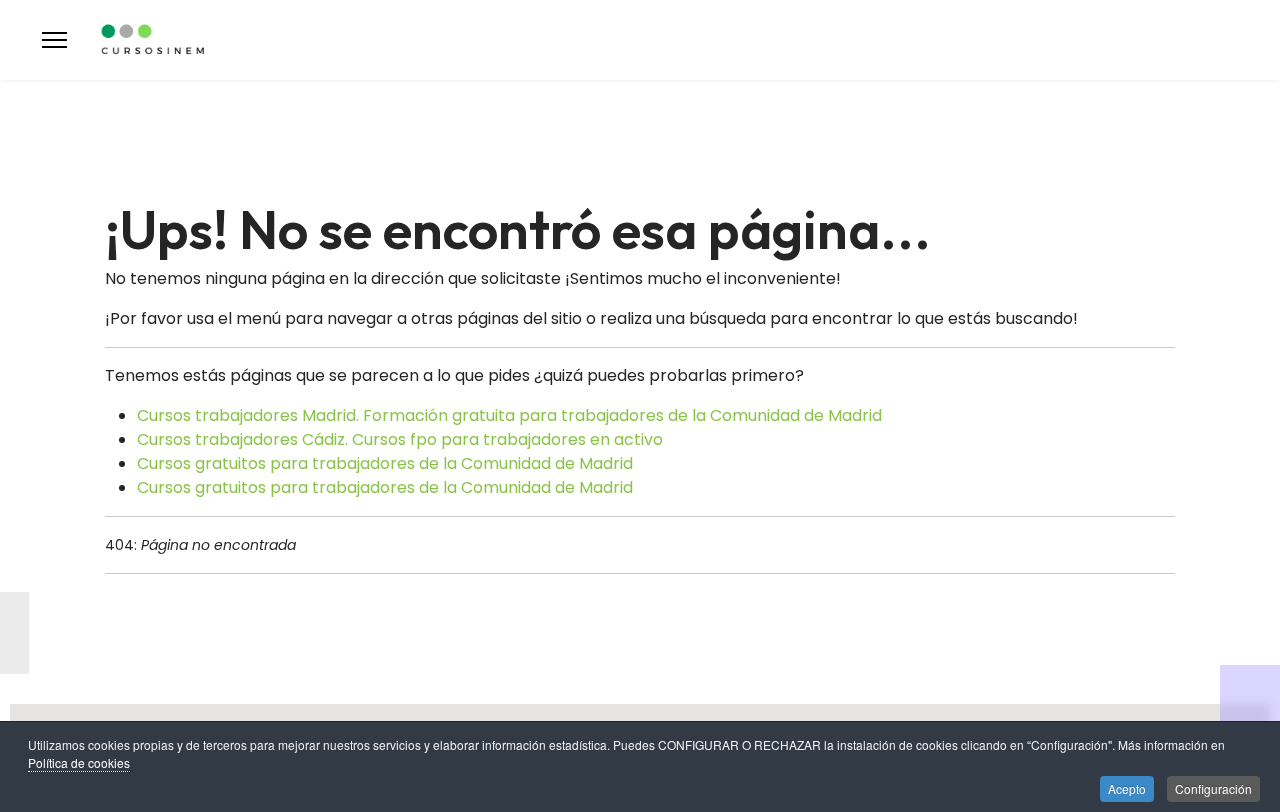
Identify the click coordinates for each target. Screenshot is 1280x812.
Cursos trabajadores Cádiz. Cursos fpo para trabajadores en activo (400, 439)
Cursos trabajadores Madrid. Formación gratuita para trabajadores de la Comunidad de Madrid (509, 415)
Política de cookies (79, 762)
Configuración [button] (1213, 788)
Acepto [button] (1127, 788)
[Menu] (54, 40)
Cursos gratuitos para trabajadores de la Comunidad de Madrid (385, 463)
